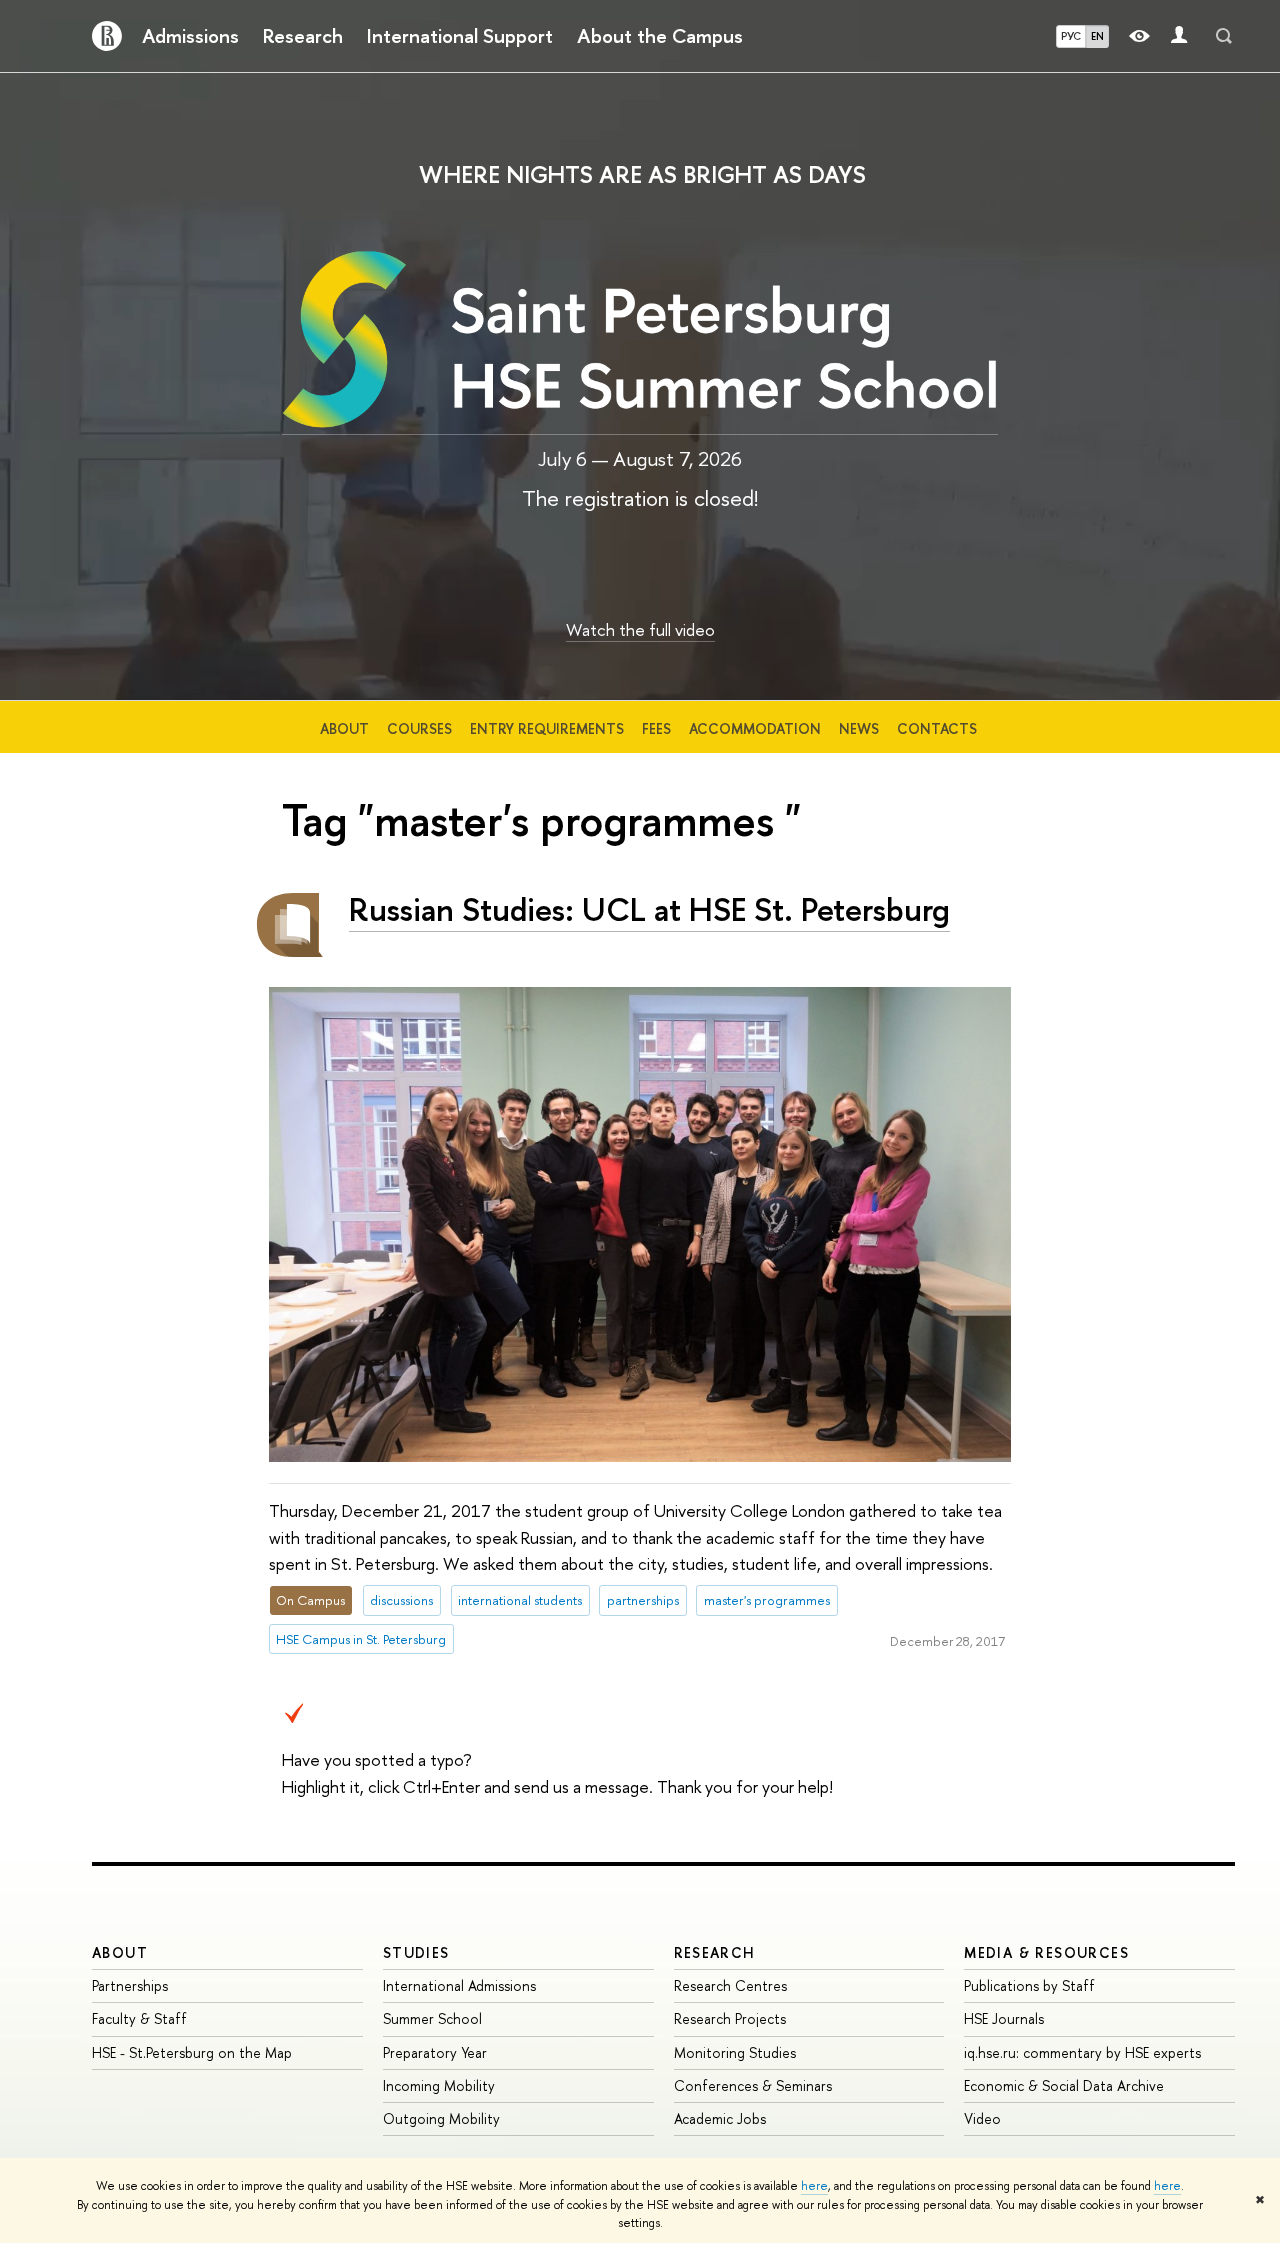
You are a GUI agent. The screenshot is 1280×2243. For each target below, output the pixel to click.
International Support (460, 36)
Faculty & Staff (139, 2018)
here (814, 2186)
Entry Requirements (547, 728)
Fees (656, 728)
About (344, 728)
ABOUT (120, 1952)
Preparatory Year (435, 2052)
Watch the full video (640, 629)
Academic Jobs (720, 2118)
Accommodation (755, 728)
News (859, 728)
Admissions (190, 36)
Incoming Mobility (439, 2085)
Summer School (432, 2018)
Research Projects (730, 2018)
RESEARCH (715, 1952)
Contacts (937, 728)
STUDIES (416, 1952)
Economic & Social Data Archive (1064, 2085)
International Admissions (459, 1985)
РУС (1071, 36)
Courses (419, 728)
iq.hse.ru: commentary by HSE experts (1082, 2052)
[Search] (1224, 36)
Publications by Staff (1029, 1985)
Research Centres (730, 1985)
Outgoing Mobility (441, 2118)
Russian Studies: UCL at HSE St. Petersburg (649, 909)
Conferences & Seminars (753, 2085)
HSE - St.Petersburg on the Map (192, 2052)
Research (303, 36)
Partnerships (130, 1985)
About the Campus (660, 36)
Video (982, 2118)
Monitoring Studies (735, 2052)
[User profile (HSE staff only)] (1179, 36)
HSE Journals (1004, 2018)
